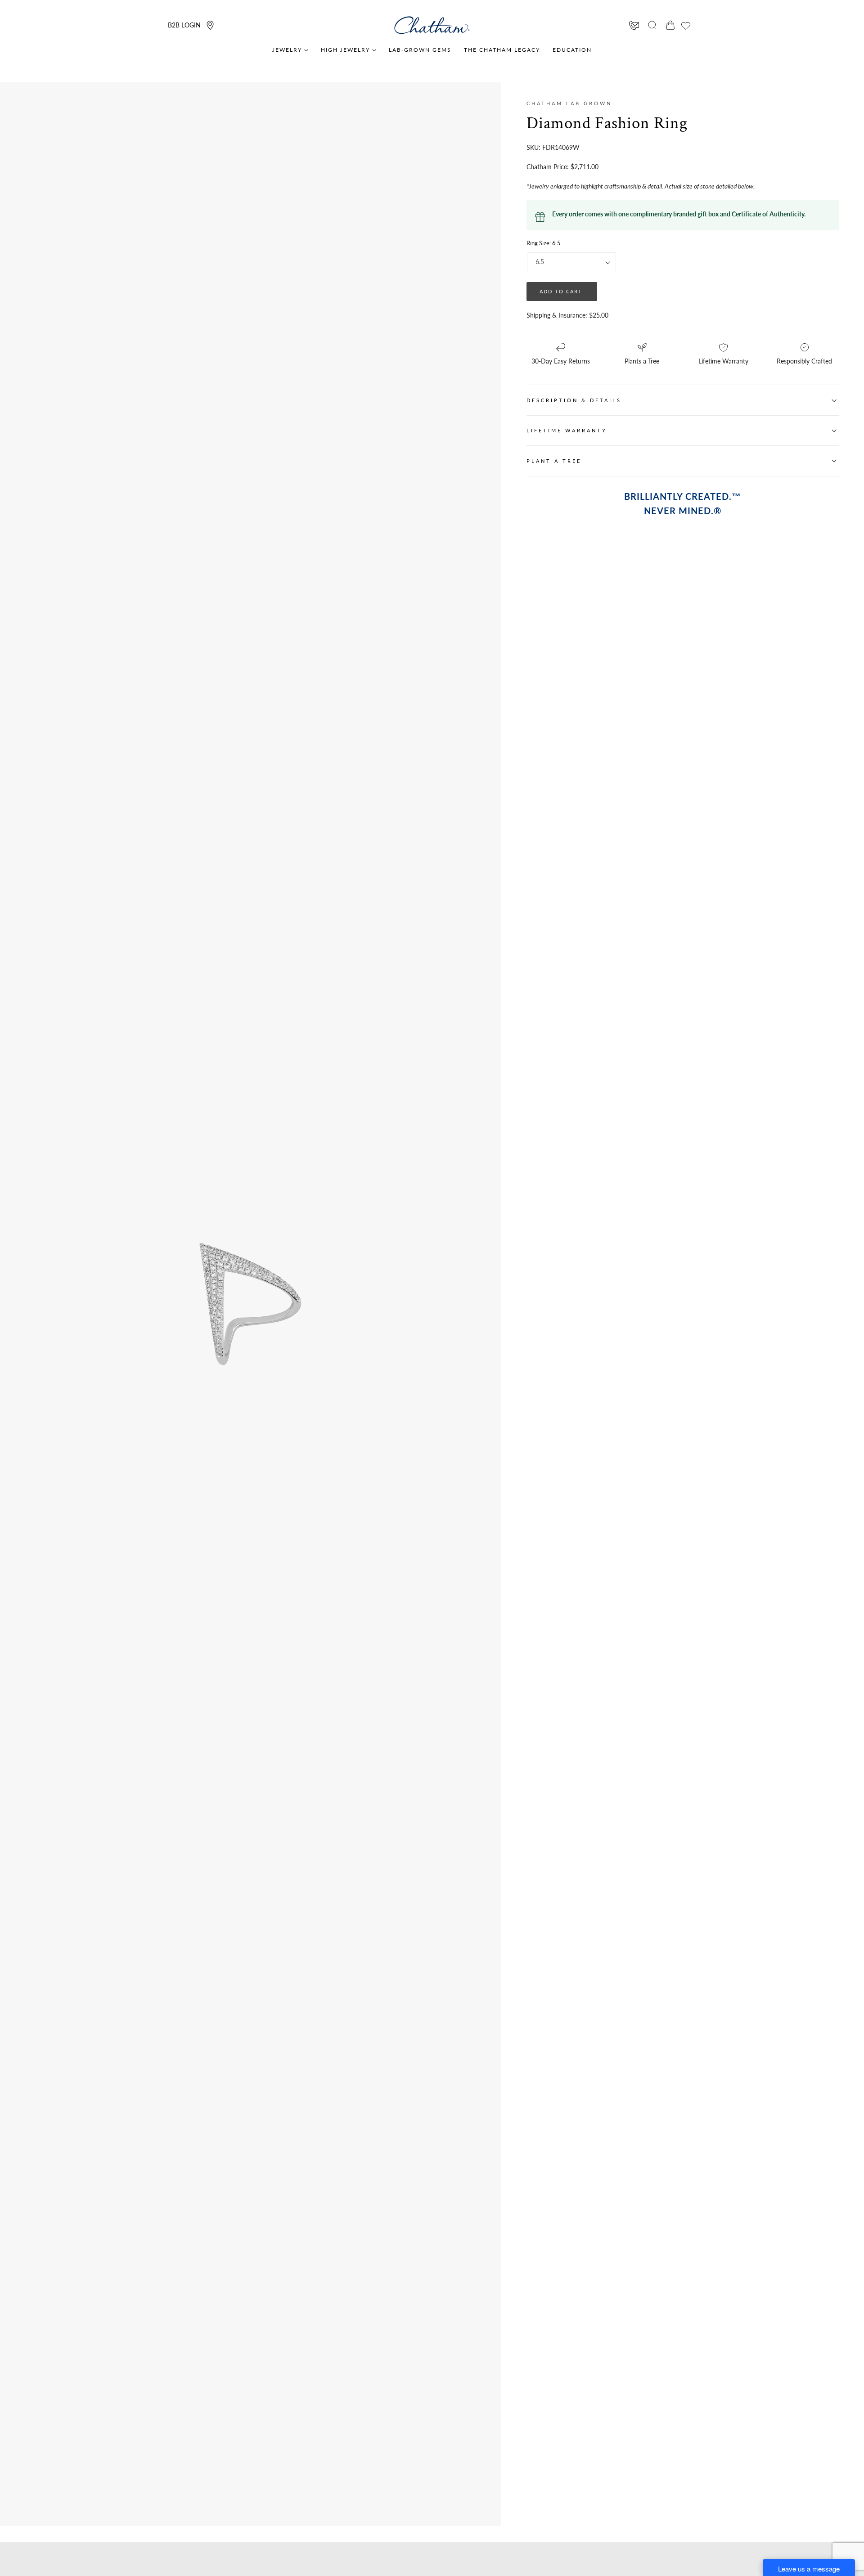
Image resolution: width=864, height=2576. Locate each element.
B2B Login (184, 25)
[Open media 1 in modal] (321, 1233)
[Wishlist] (686, 26)
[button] (652, 25)
